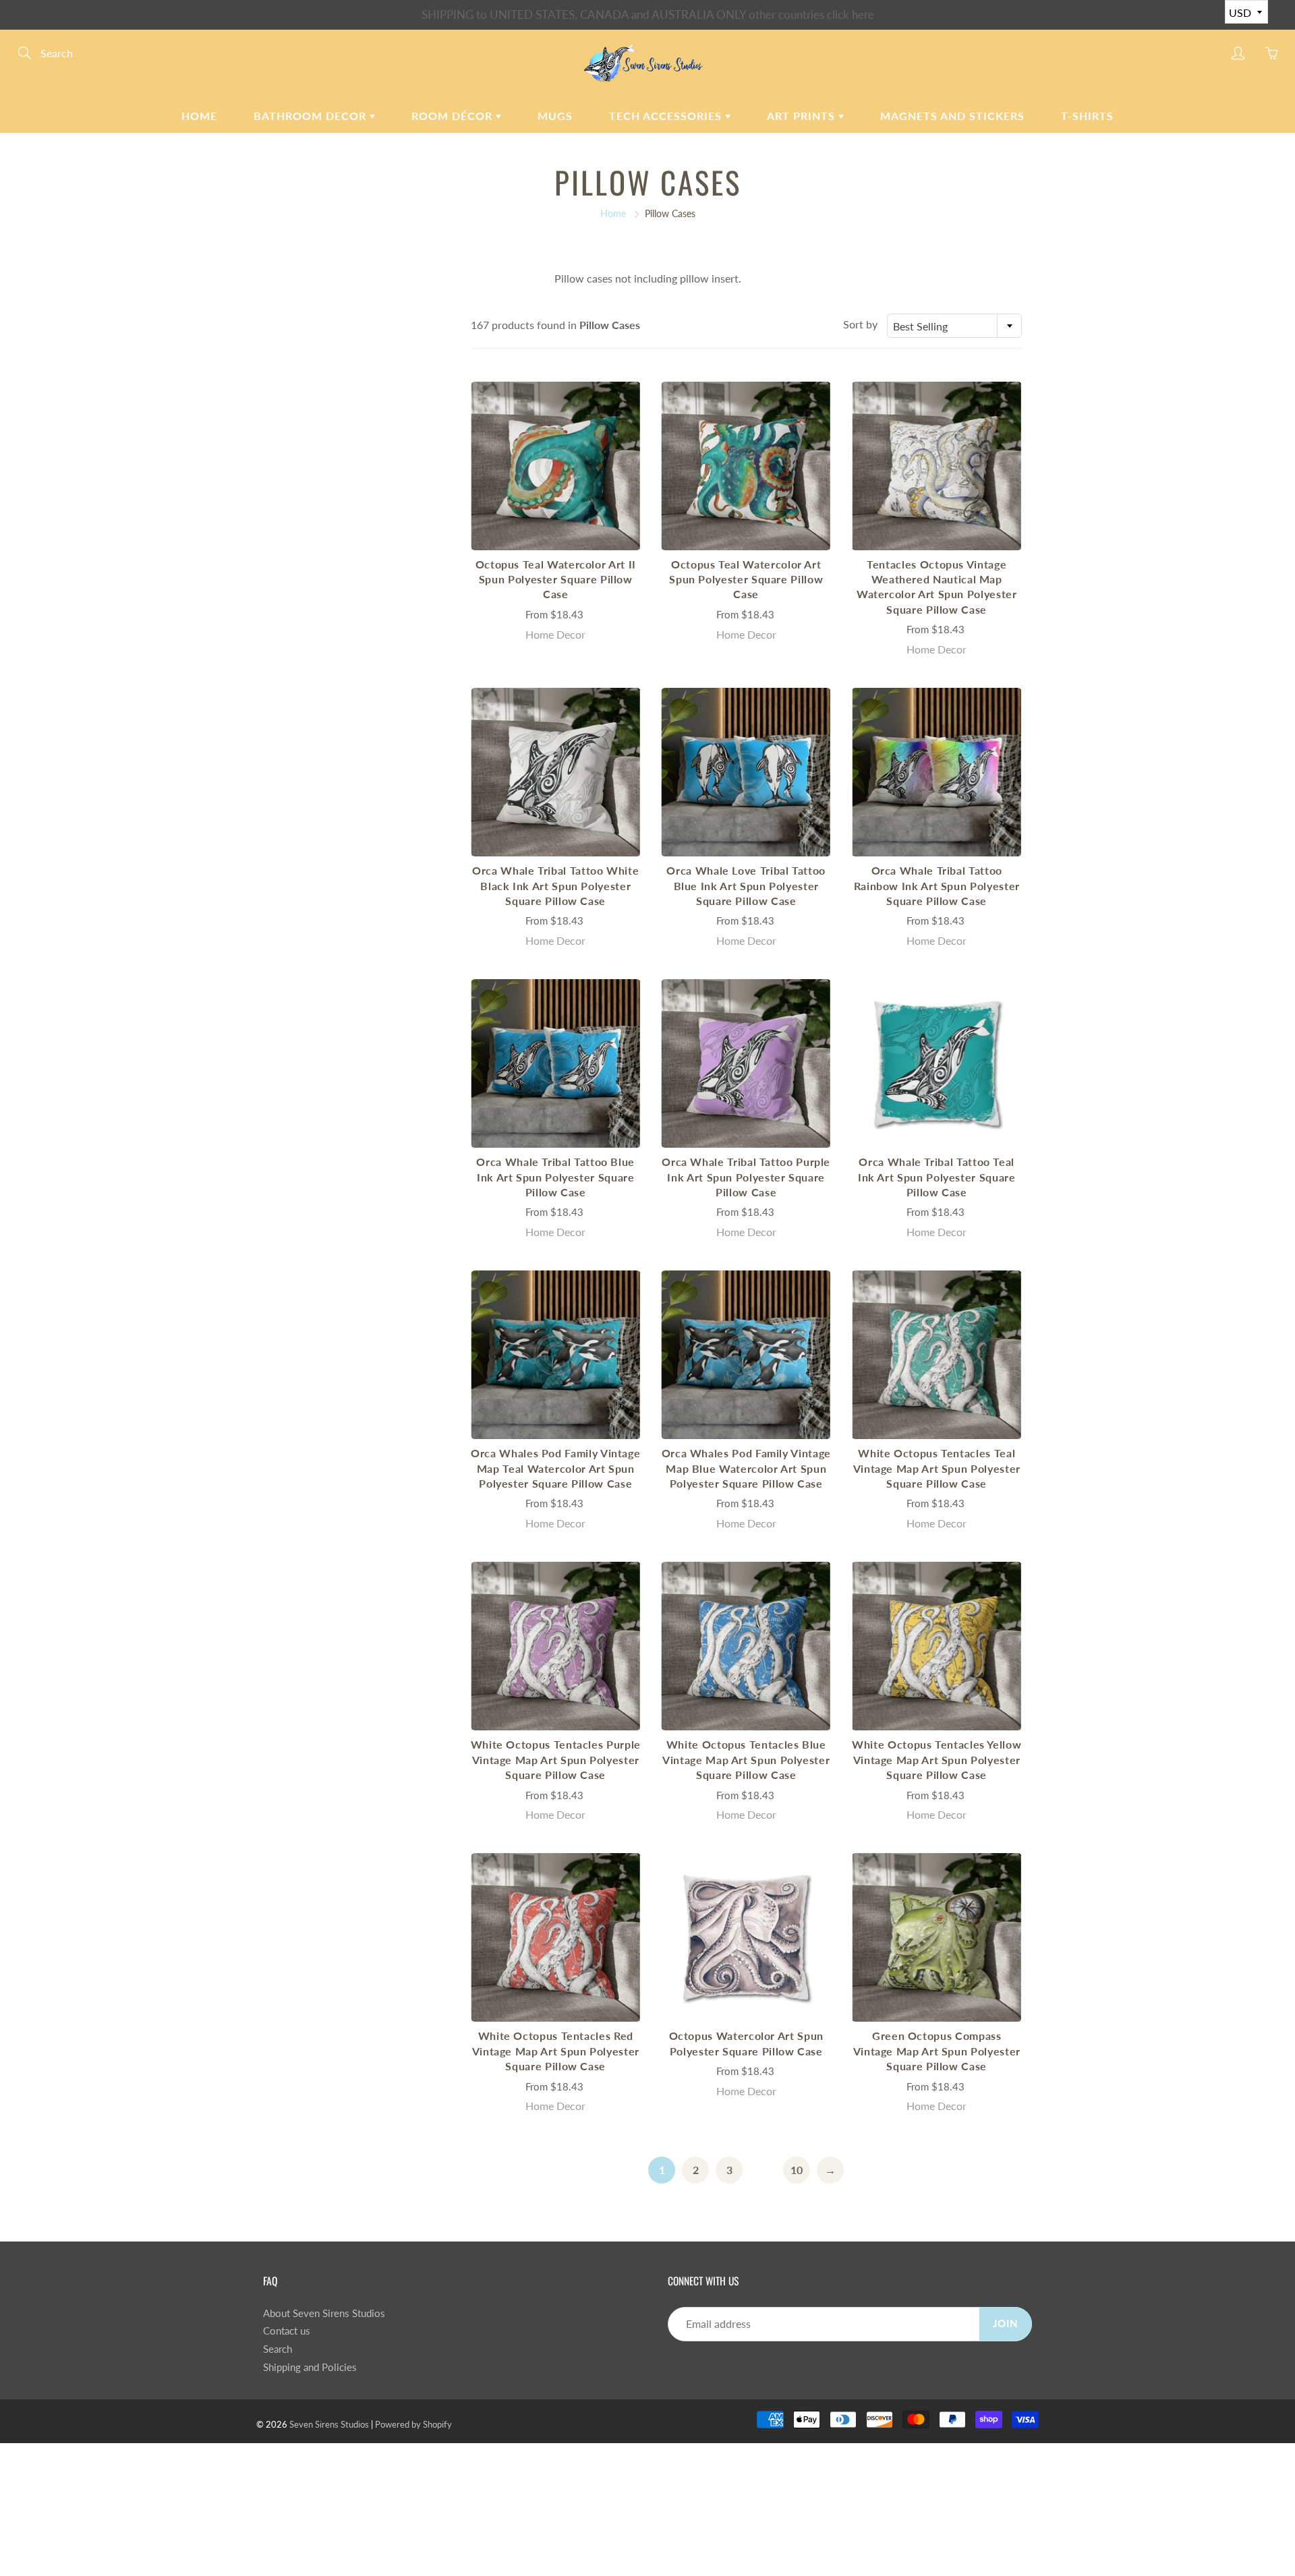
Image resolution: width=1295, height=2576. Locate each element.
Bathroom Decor (312, 116)
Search (278, 2349)
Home (199, 116)
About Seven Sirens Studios (324, 2313)
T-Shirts (1087, 116)
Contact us (287, 2331)
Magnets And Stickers (952, 116)
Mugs (555, 116)
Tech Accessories (667, 116)
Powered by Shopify (413, 2424)
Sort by (860, 324)
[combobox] (954, 326)
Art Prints (803, 116)
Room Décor (454, 116)
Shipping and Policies (310, 2367)
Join (1006, 2323)
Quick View (556, 466)
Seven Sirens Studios (329, 2424)
